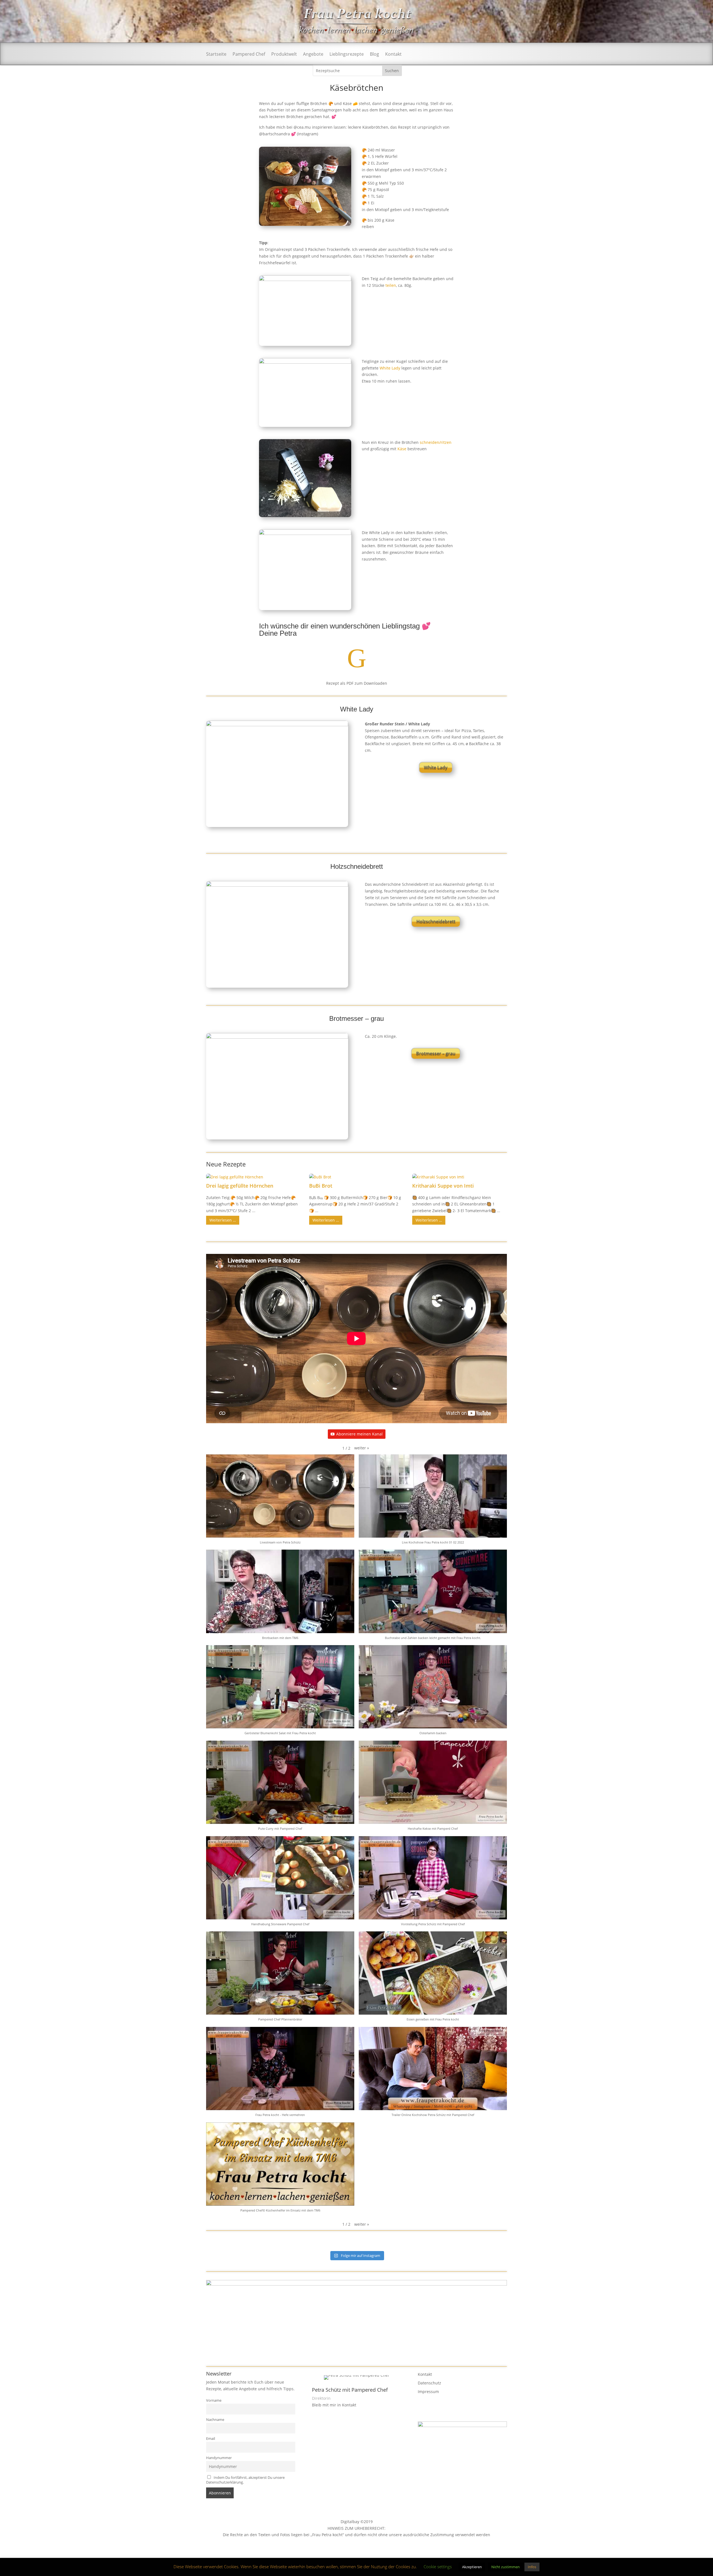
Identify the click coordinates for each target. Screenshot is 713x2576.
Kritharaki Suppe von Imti (443, 1186)
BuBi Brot (321, 1186)
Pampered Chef (249, 55)
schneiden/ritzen (436, 442)
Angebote (313, 55)
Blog (374, 55)
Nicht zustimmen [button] (506, 2567)
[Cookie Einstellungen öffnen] (12, 2569)
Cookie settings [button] (438, 2567)
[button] (362, 1448)
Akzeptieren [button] (472, 2567)
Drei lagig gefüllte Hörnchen (240, 1186)
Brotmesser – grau (436, 1053)
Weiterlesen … (223, 1220)
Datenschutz (429, 2383)
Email (211, 2439)
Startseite (216, 55)
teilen (391, 285)
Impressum (428, 2392)
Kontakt (393, 55)
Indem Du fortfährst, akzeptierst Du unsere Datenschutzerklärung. (245, 2480)
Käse (402, 449)
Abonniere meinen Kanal (359, 1434)
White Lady (390, 368)
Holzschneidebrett (436, 921)
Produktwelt (284, 55)
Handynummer (219, 2458)
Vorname (214, 2400)
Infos (532, 2567)
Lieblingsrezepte (347, 55)
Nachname (215, 2420)
